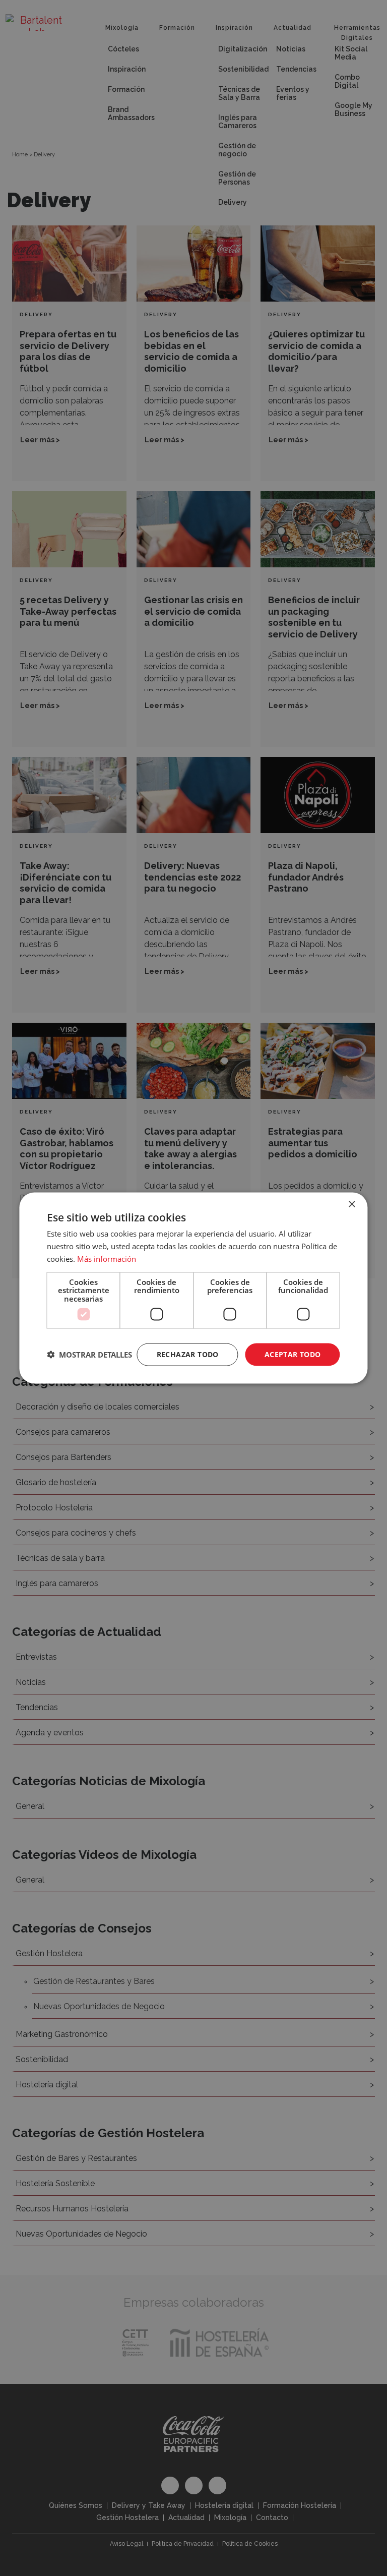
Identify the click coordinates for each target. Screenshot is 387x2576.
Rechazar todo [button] (188, 1354)
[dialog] (193, 1288)
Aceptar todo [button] (293, 1354)
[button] (89, 1355)
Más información (107, 1258)
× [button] (351, 1205)
